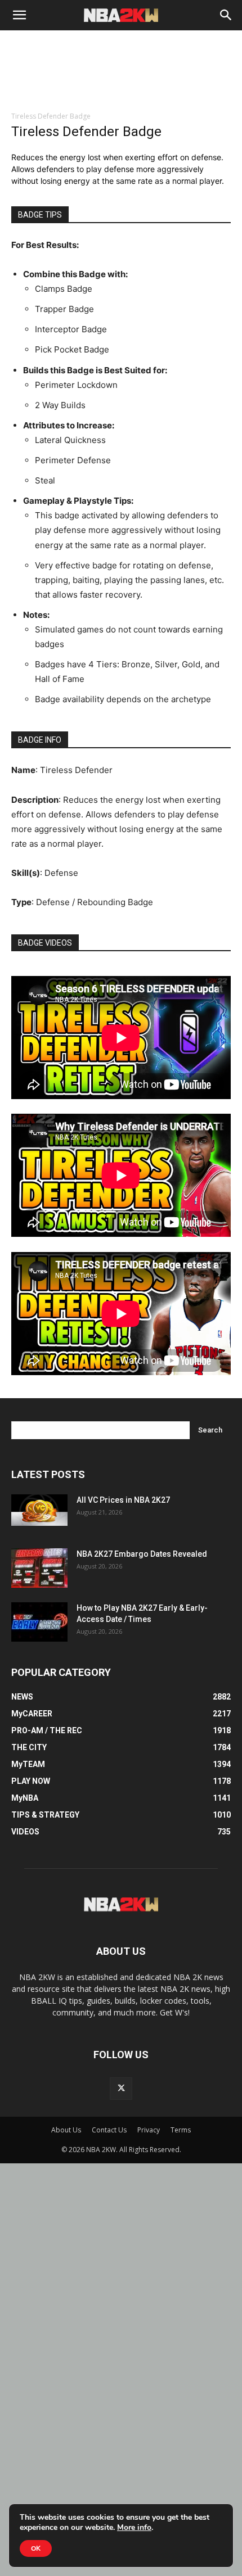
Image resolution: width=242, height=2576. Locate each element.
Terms (181, 2130)
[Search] (226, 15)
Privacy (149, 2130)
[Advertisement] (121, 85)
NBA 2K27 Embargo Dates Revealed (142, 1554)
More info (134, 2528)
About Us (66, 2130)
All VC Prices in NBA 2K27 (123, 1500)
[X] (121, 2089)
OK (36, 2548)
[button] (19, 15)
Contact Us (109, 2130)
